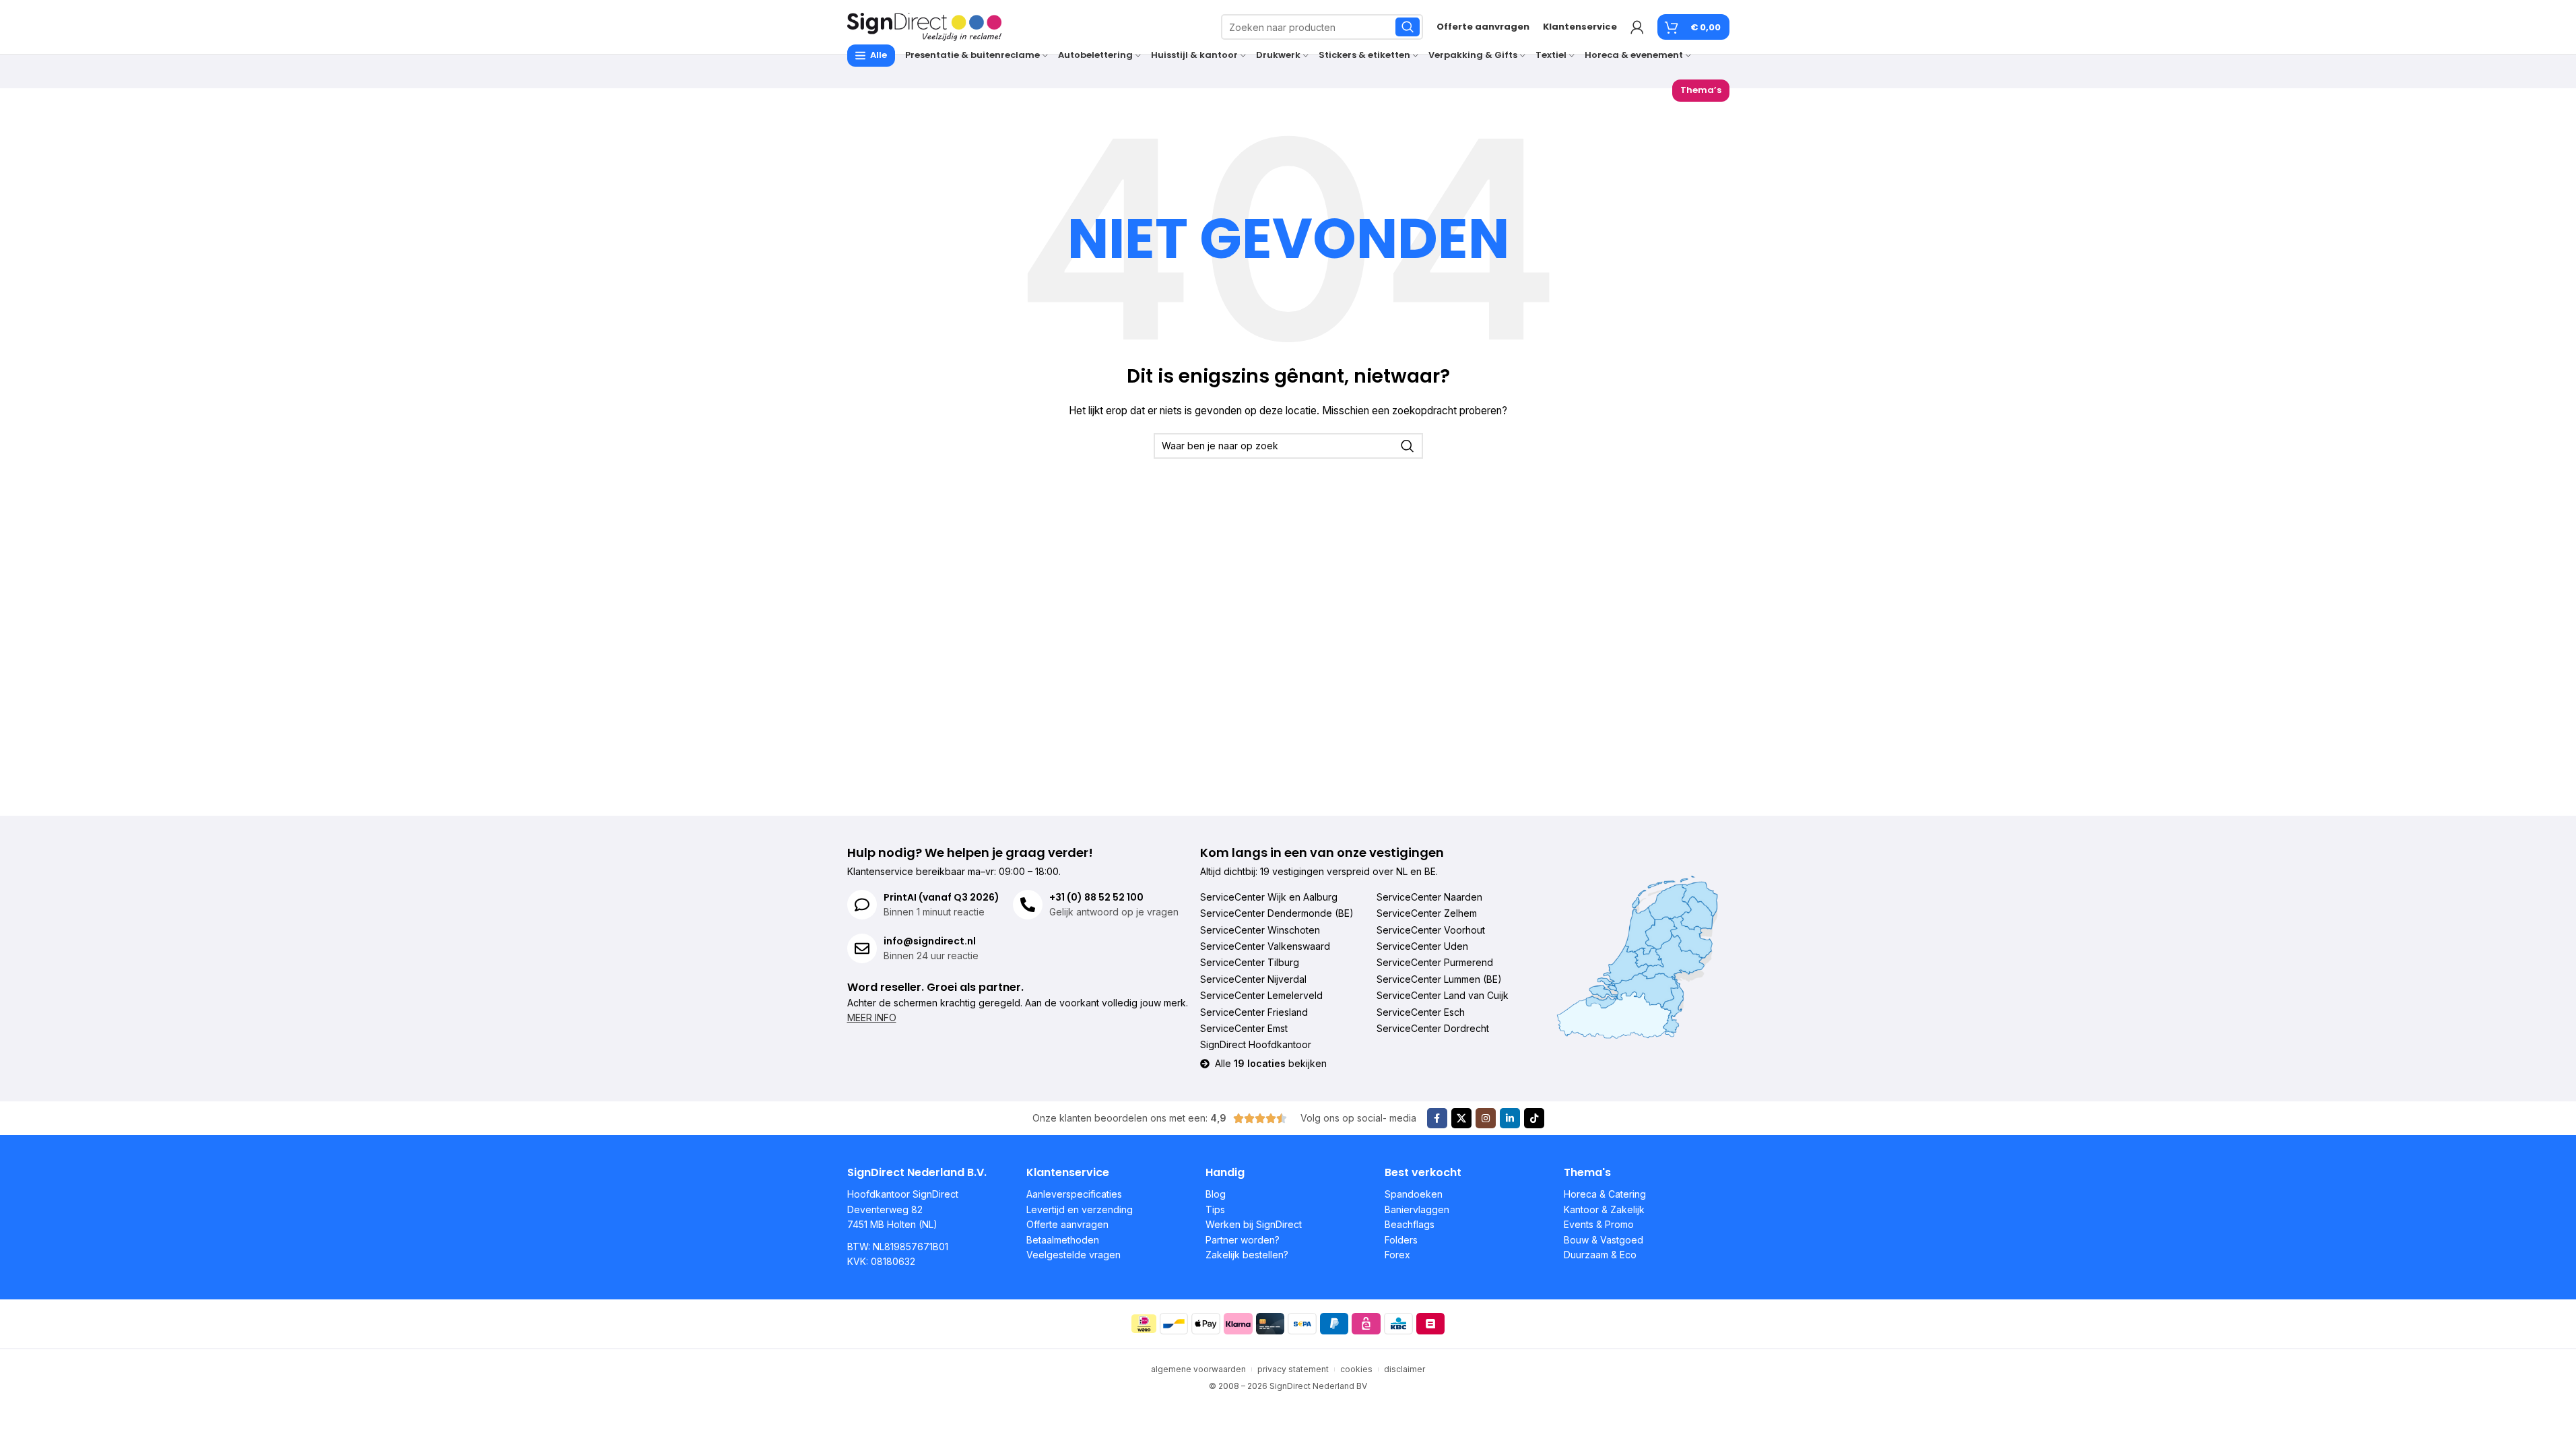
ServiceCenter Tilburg (1250, 962)
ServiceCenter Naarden (1429, 897)
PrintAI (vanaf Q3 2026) (942, 897)
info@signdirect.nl (930, 941)
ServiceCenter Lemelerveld (1261, 995)
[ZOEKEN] (1408, 27)
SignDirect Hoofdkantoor (1256, 1044)
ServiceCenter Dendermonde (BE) (1277, 913)
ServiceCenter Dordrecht (1433, 1028)
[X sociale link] (1461, 1118)
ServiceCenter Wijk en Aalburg (1269, 897)
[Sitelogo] (925, 26)
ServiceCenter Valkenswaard (1265, 946)
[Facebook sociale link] (1437, 1118)
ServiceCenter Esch (1421, 1012)
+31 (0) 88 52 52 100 (1096, 897)
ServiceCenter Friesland (1254, 1012)
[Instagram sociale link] (1486, 1118)
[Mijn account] (1637, 27)
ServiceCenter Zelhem (1427, 913)
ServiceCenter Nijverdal (1253, 979)
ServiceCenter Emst (1244, 1028)
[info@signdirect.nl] (862, 948)
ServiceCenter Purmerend (1435, 962)
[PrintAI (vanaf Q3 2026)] (862, 905)
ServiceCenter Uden (1422, 946)
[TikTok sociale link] (1534, 1118)
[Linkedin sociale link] (1510, 1118)
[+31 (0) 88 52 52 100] (1028, 905)
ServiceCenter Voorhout (1431, 930)
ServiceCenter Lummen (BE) (1439, 979)
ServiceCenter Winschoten (1260, 930)
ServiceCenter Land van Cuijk (1443, 995)
